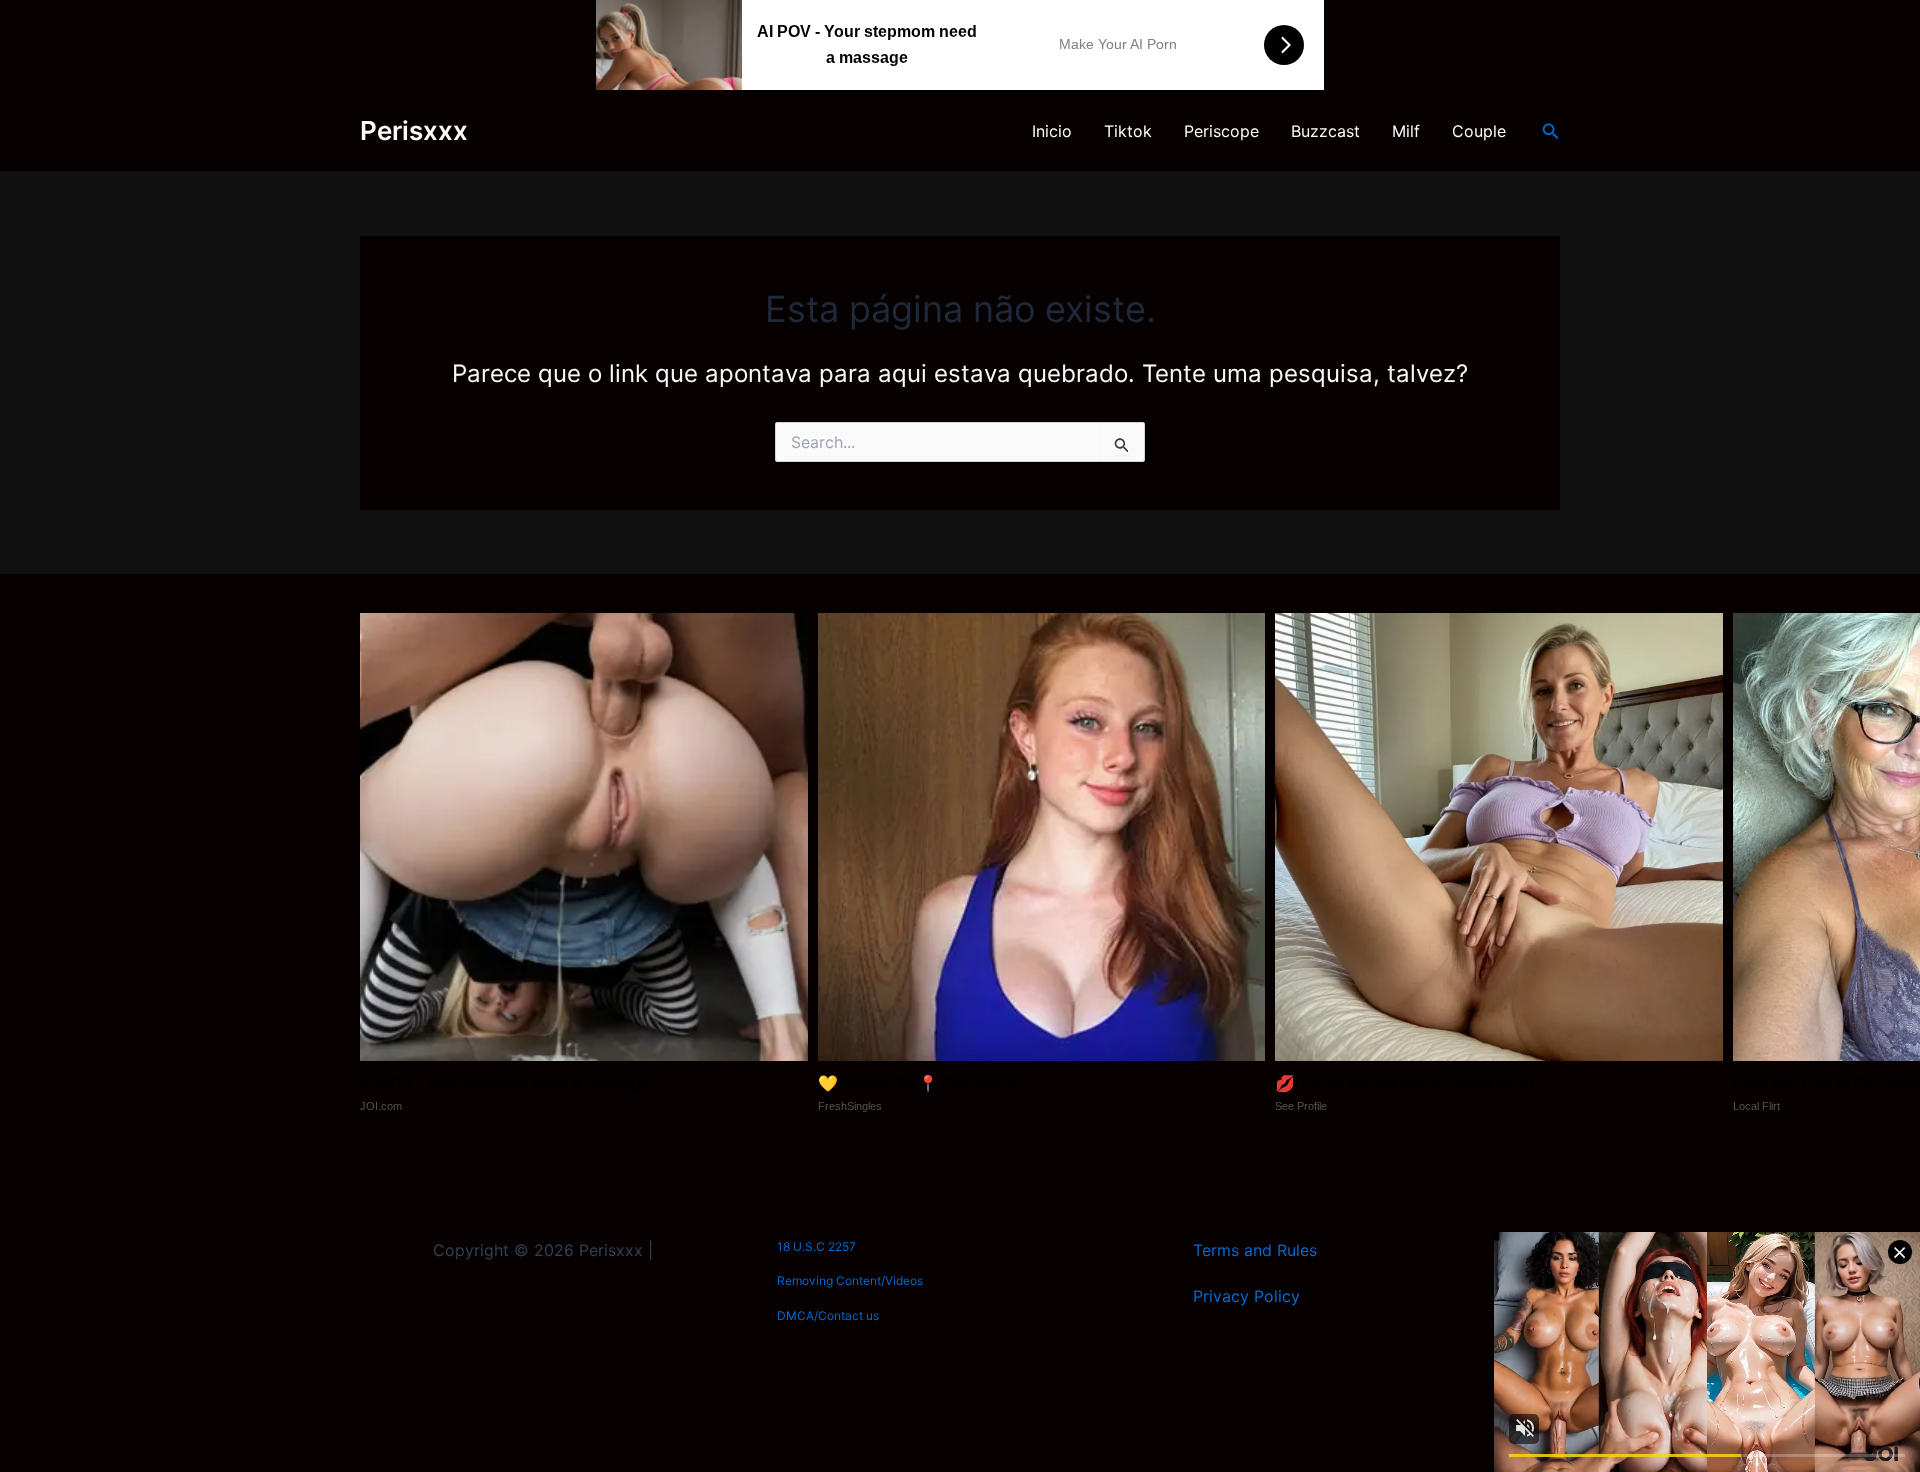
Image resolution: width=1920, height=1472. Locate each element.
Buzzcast (1325, 131)
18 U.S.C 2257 (816, 1246)
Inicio (1052, 131)
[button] (1551, 131)
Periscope (1221, 131)
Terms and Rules (1255, 1250)
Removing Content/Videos (850, 1280)
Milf (1406, 131)
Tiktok (1128, 131)
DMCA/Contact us (828, 1315)
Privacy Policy (1246, 1296)
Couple (1479, 131)
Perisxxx (414, 130)
